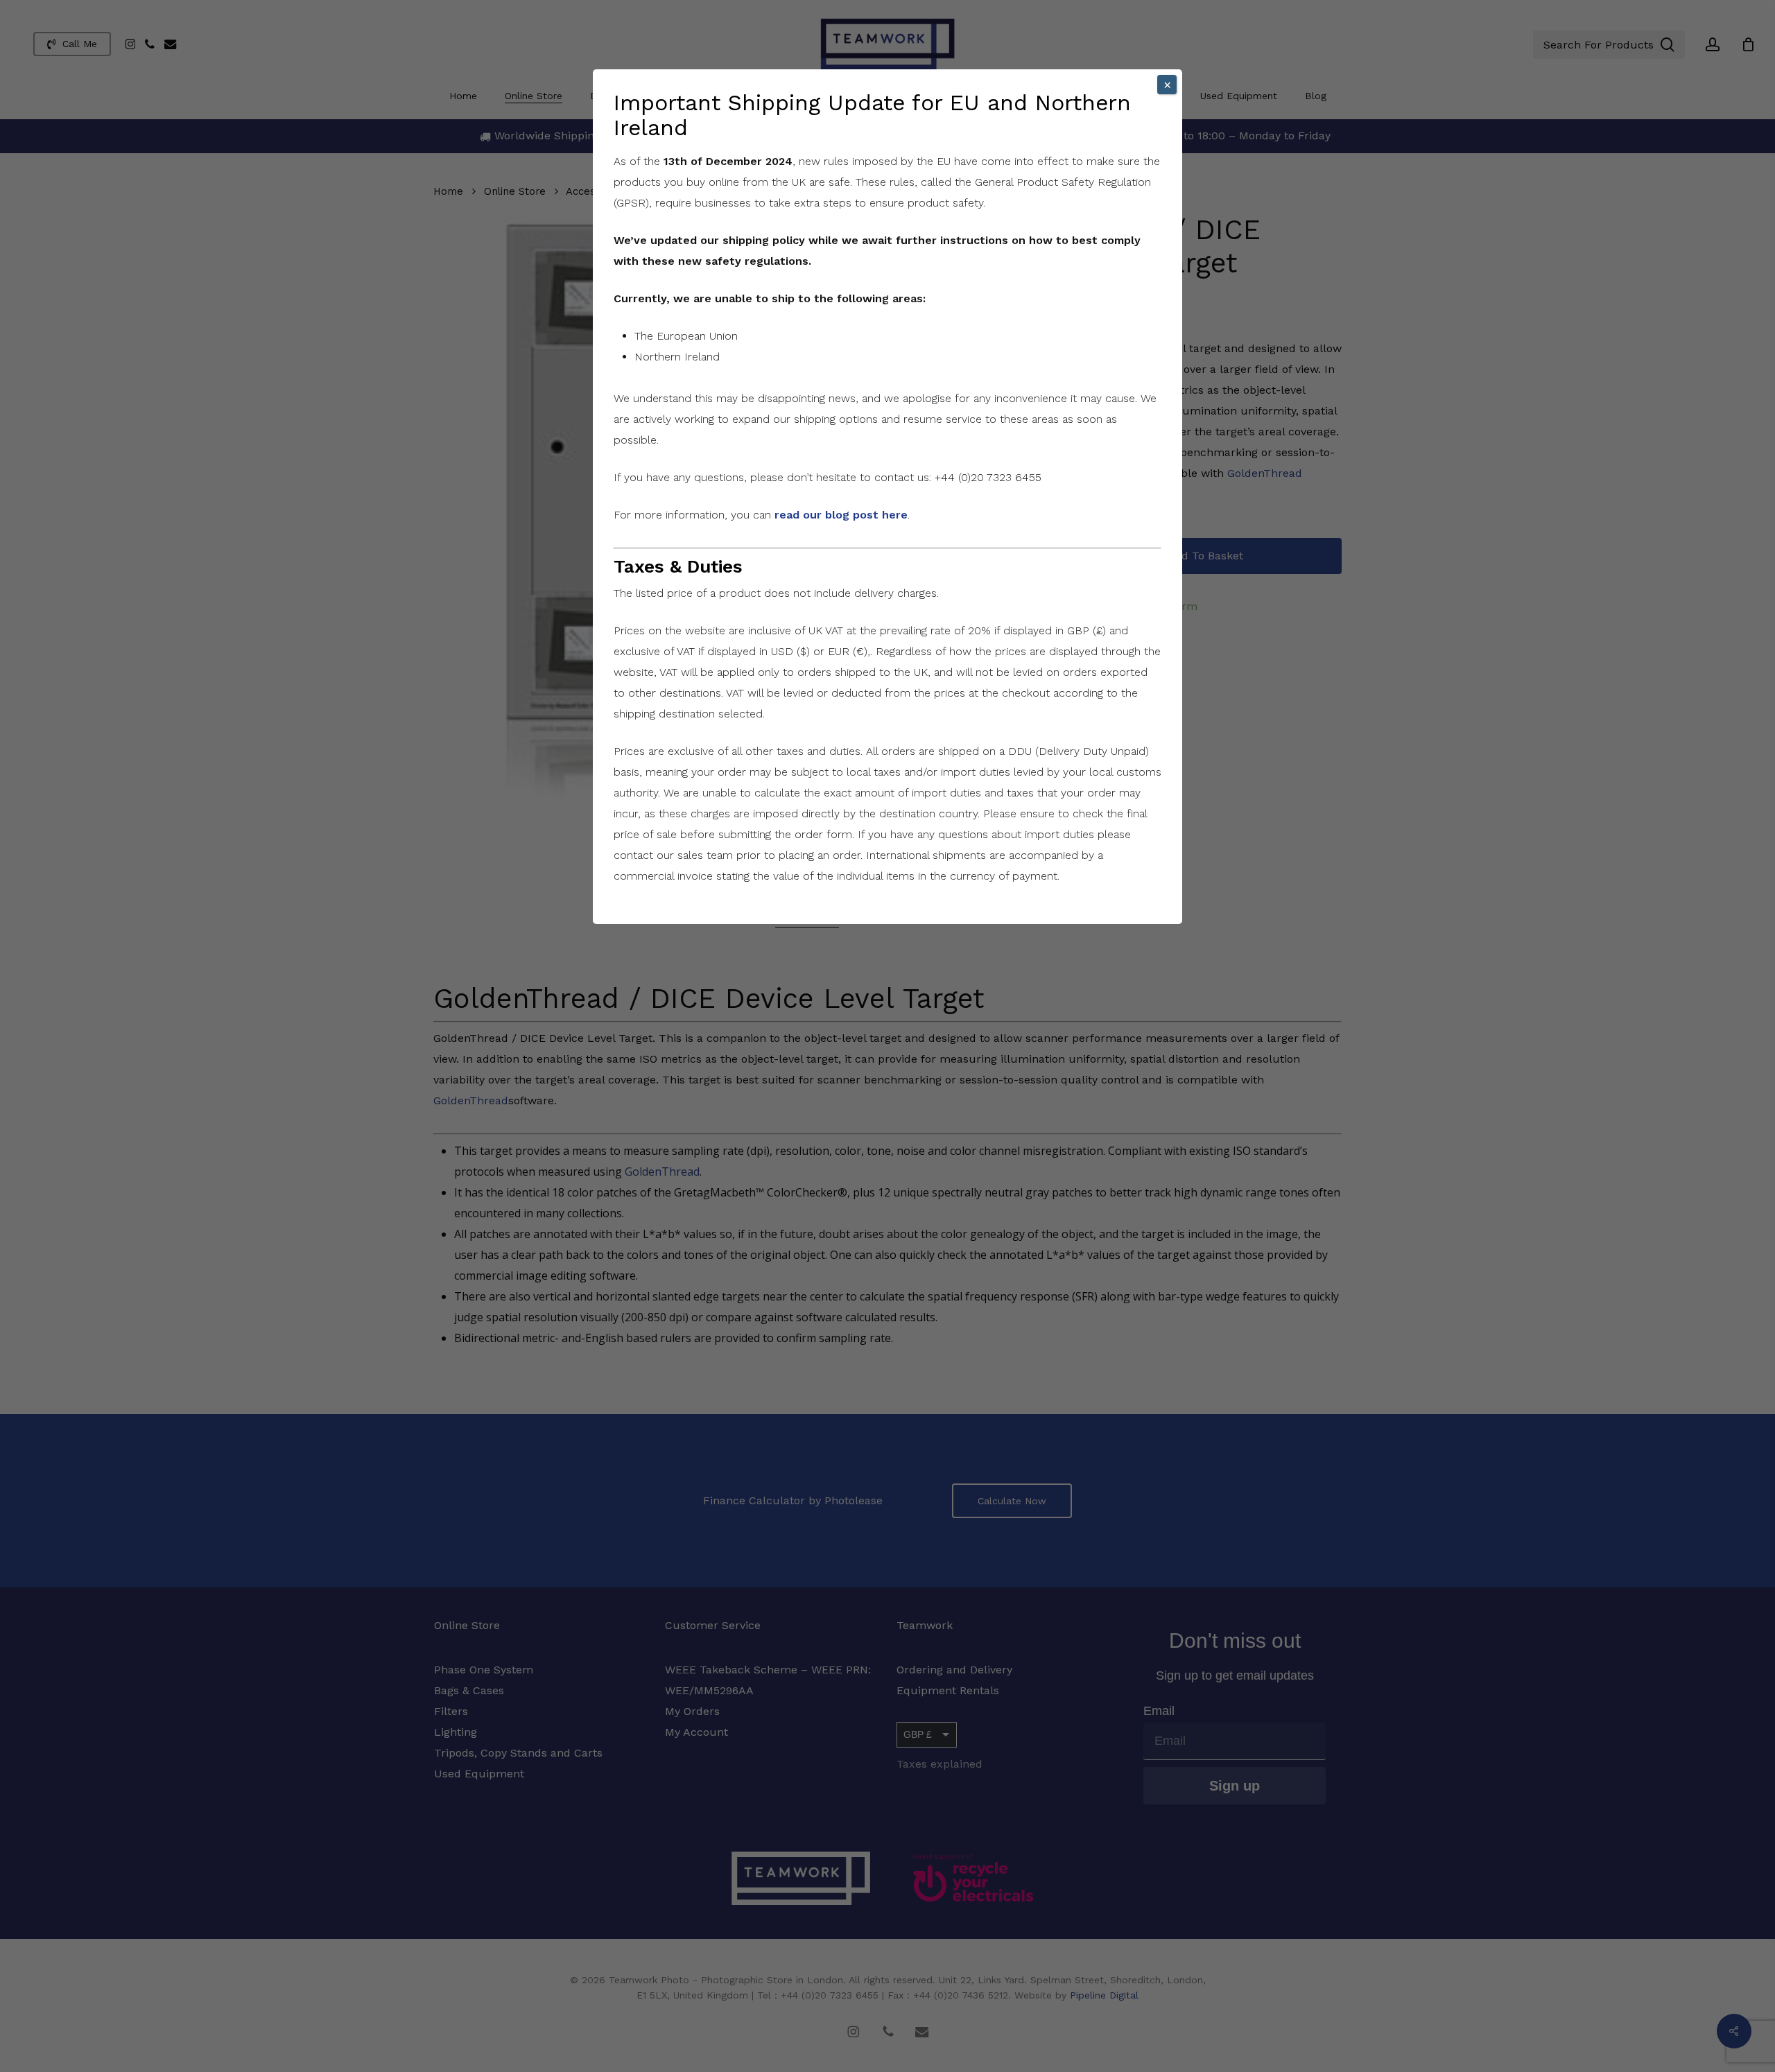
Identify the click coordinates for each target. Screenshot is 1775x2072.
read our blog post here (841, 515)
